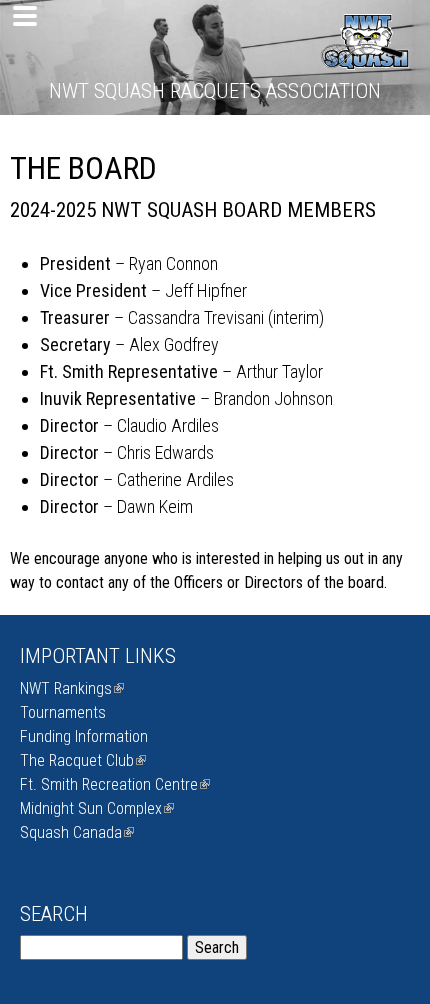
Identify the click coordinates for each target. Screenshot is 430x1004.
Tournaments (63, 712)
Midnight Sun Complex (95, 808)
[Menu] (22, 17)
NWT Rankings (70, 688)
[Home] (365, 59)
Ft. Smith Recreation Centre (113, 784)
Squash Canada (75, 832)
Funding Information (84, 736)
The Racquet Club (81, 760)
